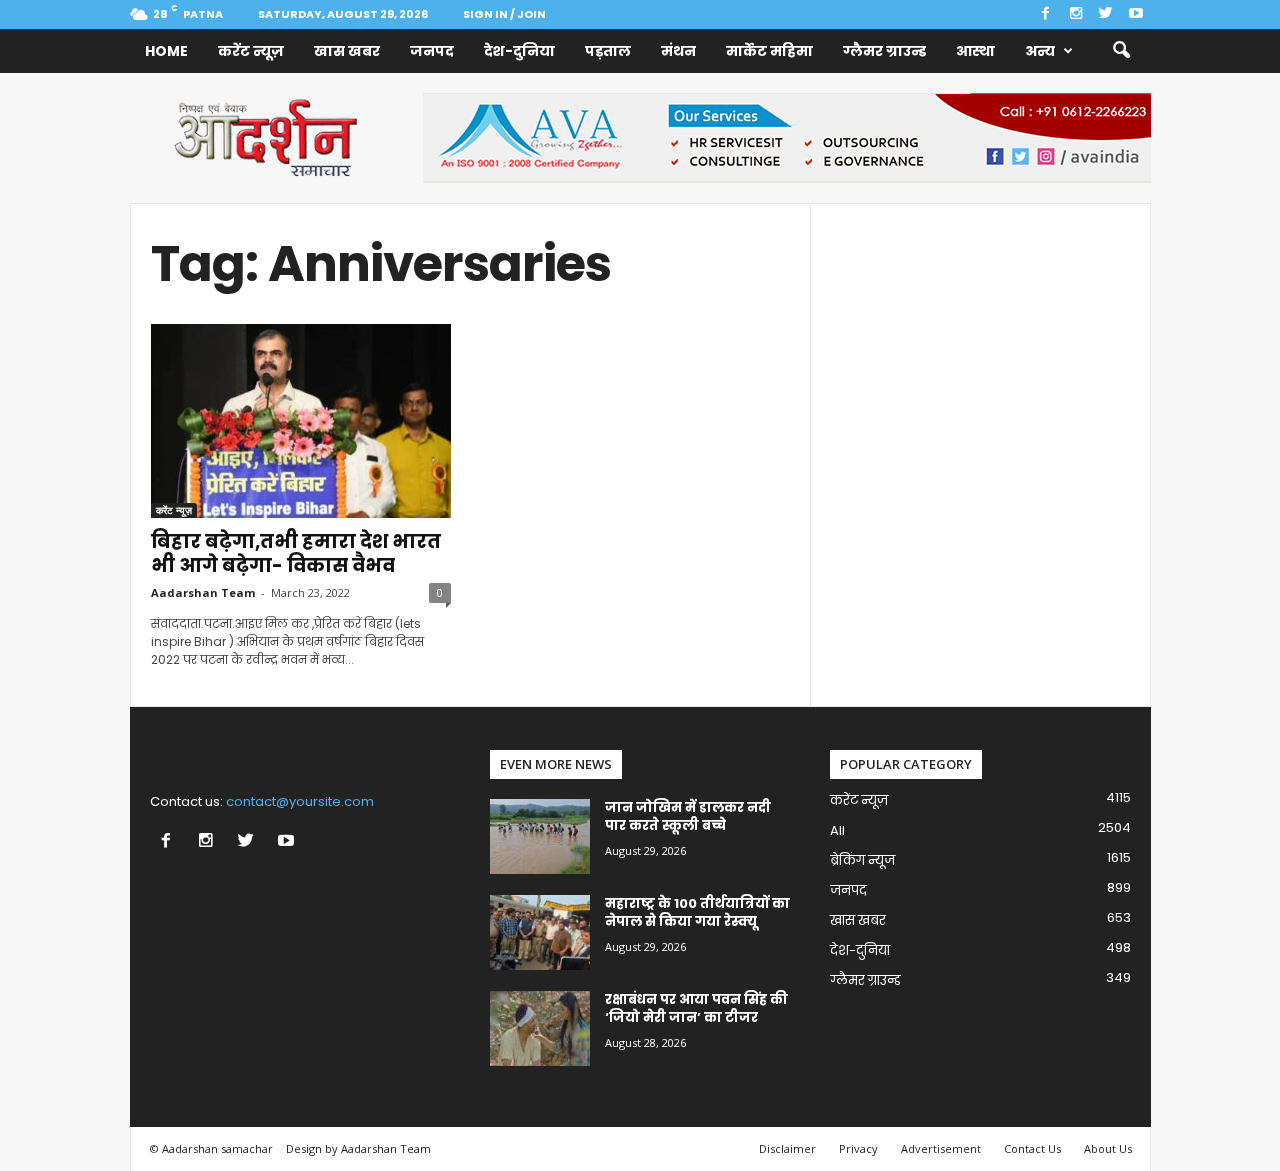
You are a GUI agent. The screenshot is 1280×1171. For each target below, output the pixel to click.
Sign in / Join (504, 14)
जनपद (432, 51)
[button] (1121, 51)
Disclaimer (787, 1148)
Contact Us (1032, 1148)
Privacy (858, 1148)
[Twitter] (1106, 14)
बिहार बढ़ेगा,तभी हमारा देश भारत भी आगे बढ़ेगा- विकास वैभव (296, 553)
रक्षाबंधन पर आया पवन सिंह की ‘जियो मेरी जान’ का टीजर (696, 1008)
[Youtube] (1136, 14)
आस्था (975, 51)
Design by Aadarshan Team (358, 1148)
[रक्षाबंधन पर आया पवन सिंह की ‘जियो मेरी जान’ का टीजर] (540, 1028)
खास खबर (347, 51)
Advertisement (941, 1148)
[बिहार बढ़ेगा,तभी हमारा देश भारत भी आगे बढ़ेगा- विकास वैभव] (301, 421)
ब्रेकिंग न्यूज (862, 860)
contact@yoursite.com (300, 801)
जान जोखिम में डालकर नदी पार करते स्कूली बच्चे (688, 816)
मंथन (678, 51)
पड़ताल (608, 51)
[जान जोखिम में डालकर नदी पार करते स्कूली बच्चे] (540, 836)
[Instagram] (1076, 14)
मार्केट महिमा (769, 51)
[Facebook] (1046, 14)
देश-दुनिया (519, 51)
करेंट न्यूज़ (251, 51)
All (837, 830)
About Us (1108, 1148)
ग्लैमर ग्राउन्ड (884, 51)
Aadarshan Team (203, 592)
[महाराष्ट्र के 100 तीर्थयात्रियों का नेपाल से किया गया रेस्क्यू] (540, 932)
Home (166, 51)
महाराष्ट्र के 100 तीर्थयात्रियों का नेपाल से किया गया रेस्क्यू (697, 912)
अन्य (1040, 51)
